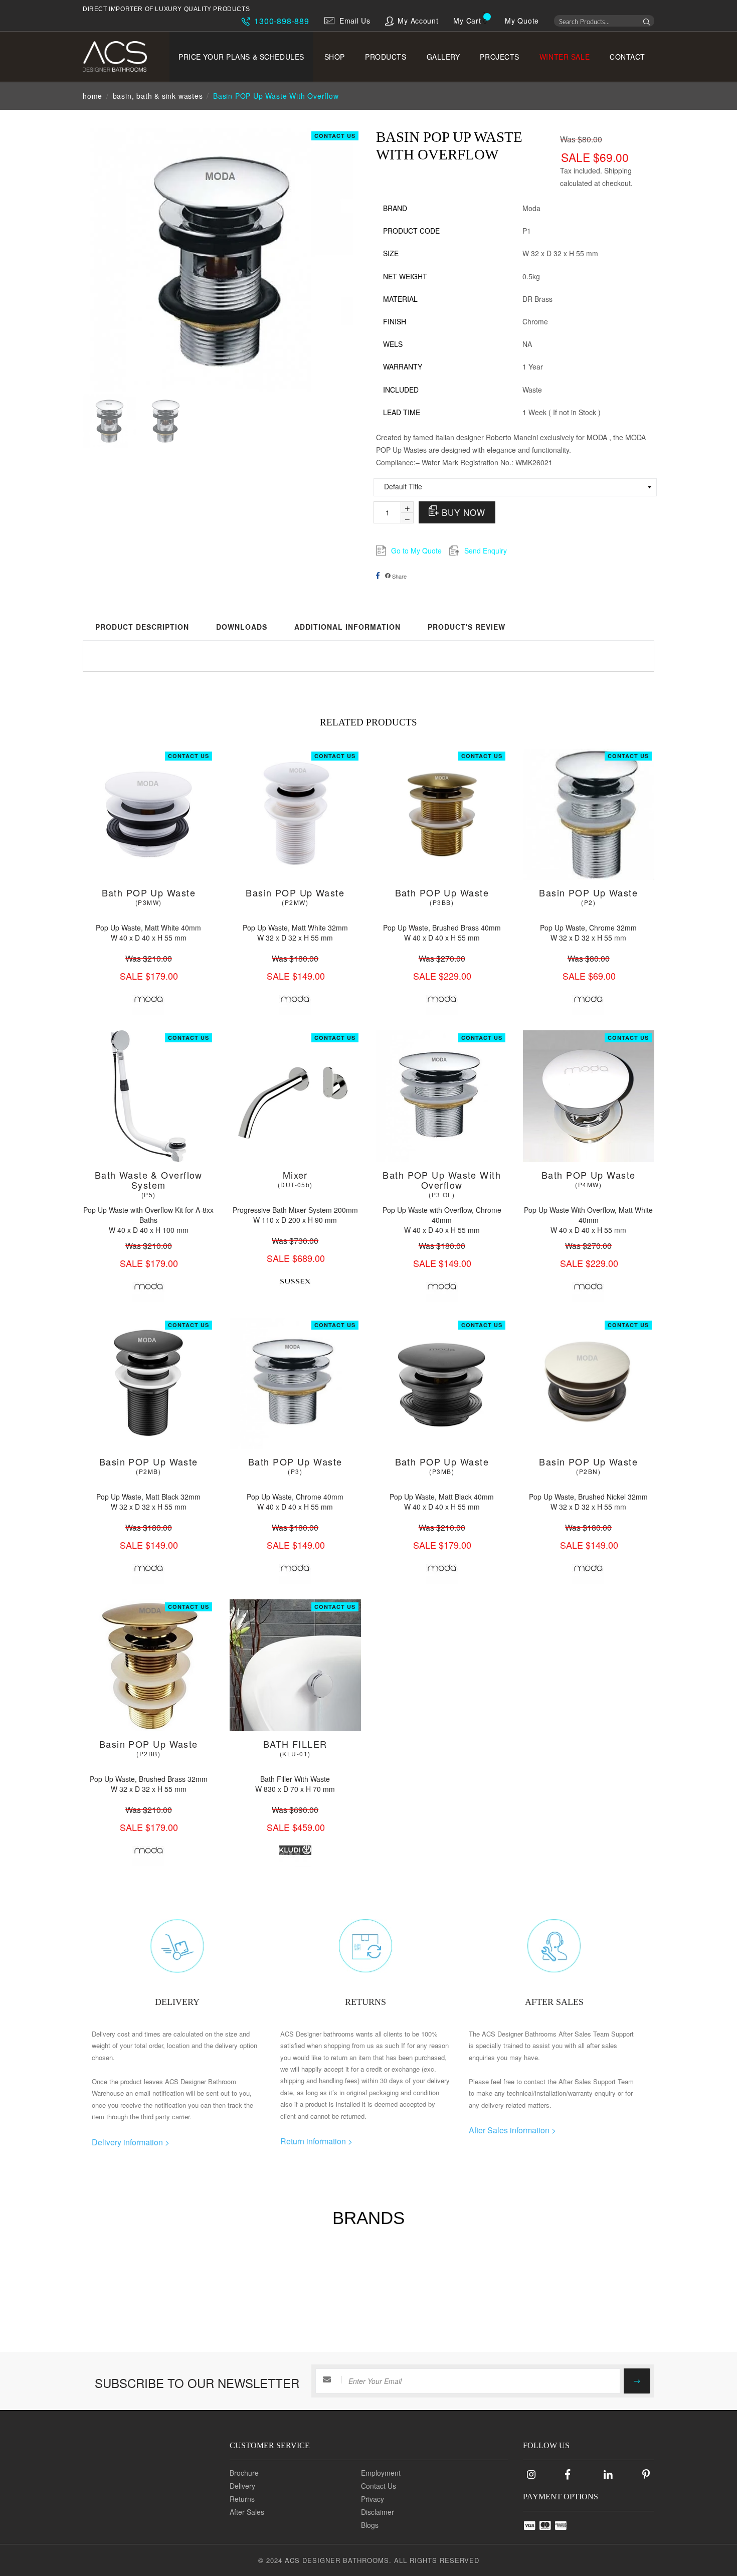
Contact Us (335, 136)
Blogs (370, 2525)
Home (93, 96)
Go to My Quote (416, 550)
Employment (381, 2473)
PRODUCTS (386, 57)
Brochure (244, 2473)
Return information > (316, 2141)
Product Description (142, 627)
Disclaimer (378, 2512)
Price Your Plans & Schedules (241, 57)
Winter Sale (565, 57)
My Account (418, 21)
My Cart (467, 21)
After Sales (247, 2512)
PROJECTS (499, 57)
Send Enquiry (486, 550)
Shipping (618, 170)
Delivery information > (131, 2142)
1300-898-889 (280, 21)
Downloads (242, 627)
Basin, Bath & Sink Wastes (158, 96)
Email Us (355, 21)
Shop (335, 57)
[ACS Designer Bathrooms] (122, 56)
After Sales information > (512, 2130)
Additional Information (347, 627)
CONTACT (627, 57)
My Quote (522, 21)
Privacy (373, 2499)
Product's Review (467, 627)
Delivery (242, 2486)
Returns (242, 2499)
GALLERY (443, 57)
